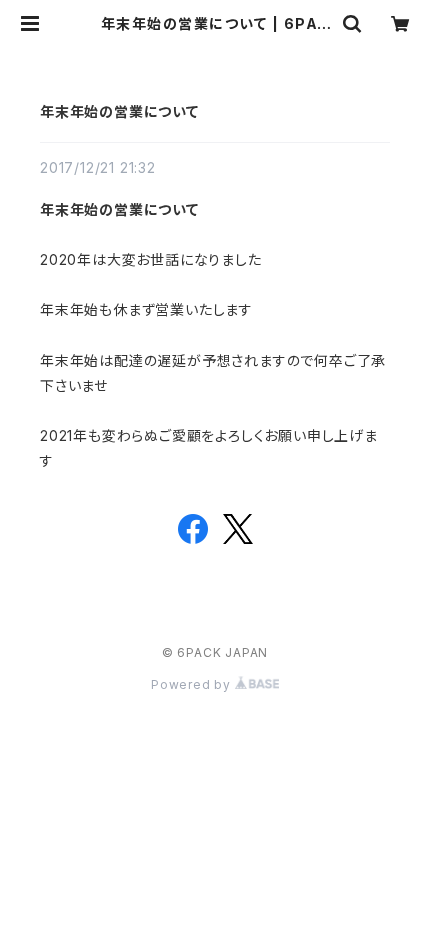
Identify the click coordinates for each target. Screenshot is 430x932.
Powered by (193, 684)
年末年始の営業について (119, 111)
